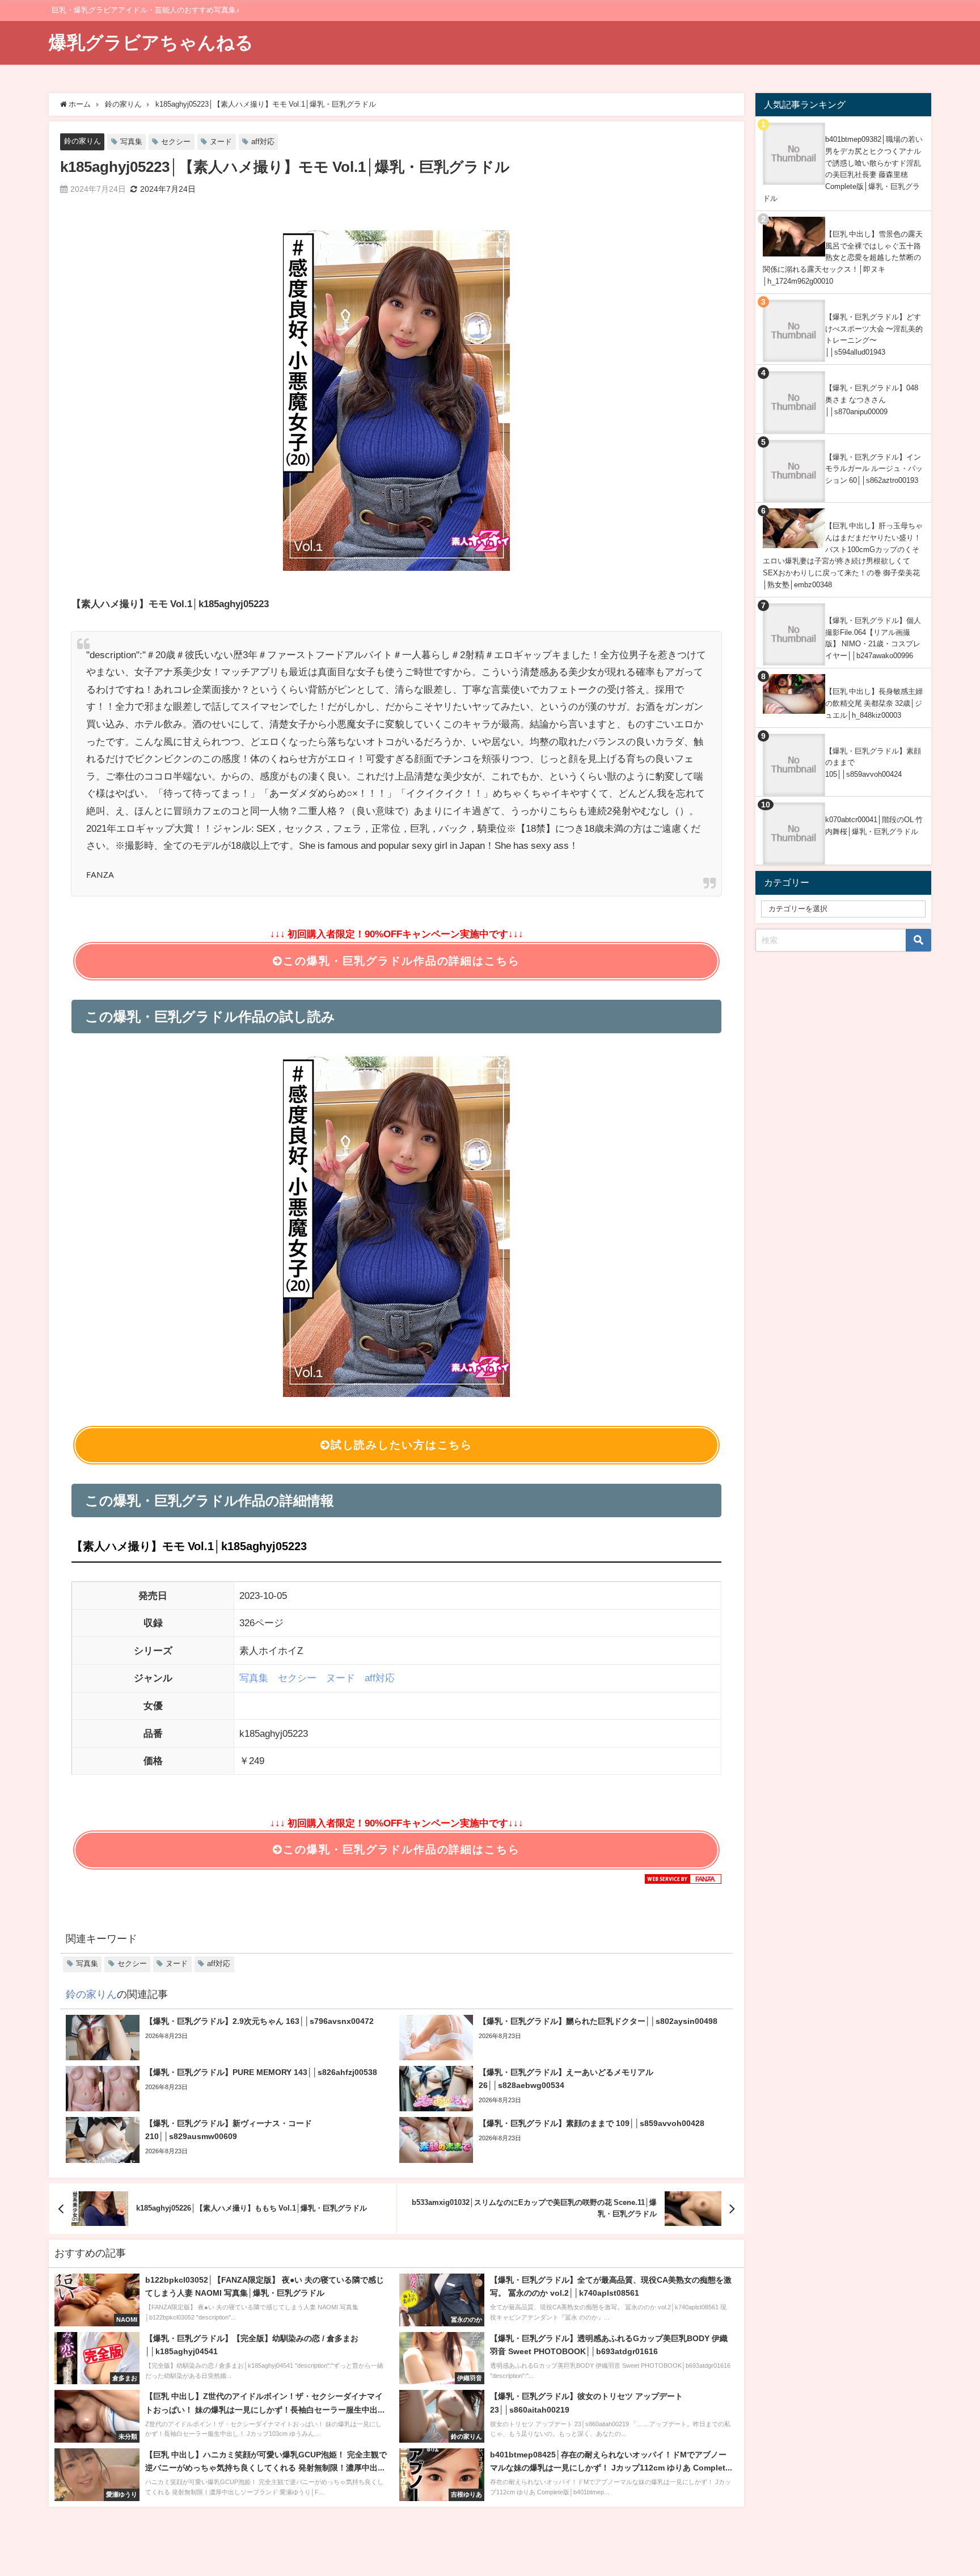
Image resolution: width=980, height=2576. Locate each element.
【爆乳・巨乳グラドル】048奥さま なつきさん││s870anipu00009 (872, 399)
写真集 (131, 142)
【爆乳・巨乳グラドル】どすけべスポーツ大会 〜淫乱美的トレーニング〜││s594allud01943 (874, 334)
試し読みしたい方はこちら (402, 1445)
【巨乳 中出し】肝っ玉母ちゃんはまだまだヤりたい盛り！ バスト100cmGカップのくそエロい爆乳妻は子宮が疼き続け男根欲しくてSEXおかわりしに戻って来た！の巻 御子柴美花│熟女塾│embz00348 (843, 555)
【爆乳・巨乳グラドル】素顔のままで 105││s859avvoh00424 (873, 763)
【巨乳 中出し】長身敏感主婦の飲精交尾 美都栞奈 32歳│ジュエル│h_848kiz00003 (874, 703)
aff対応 (263, 142)
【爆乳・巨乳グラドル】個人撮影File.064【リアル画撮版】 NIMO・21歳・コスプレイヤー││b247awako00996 (873, 638)
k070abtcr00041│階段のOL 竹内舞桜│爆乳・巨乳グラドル (874, 826)
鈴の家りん (83, 141)
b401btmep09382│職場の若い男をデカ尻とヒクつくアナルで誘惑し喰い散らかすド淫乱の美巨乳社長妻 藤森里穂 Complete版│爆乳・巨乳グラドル (843, 169)
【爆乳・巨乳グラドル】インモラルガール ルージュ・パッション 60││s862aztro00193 (874, 469)
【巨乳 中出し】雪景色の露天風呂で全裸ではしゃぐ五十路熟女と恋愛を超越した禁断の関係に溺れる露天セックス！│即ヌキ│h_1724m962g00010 (843, 258)
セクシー (176, 142)
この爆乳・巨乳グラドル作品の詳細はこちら (401, 961)
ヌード (221, 142)
